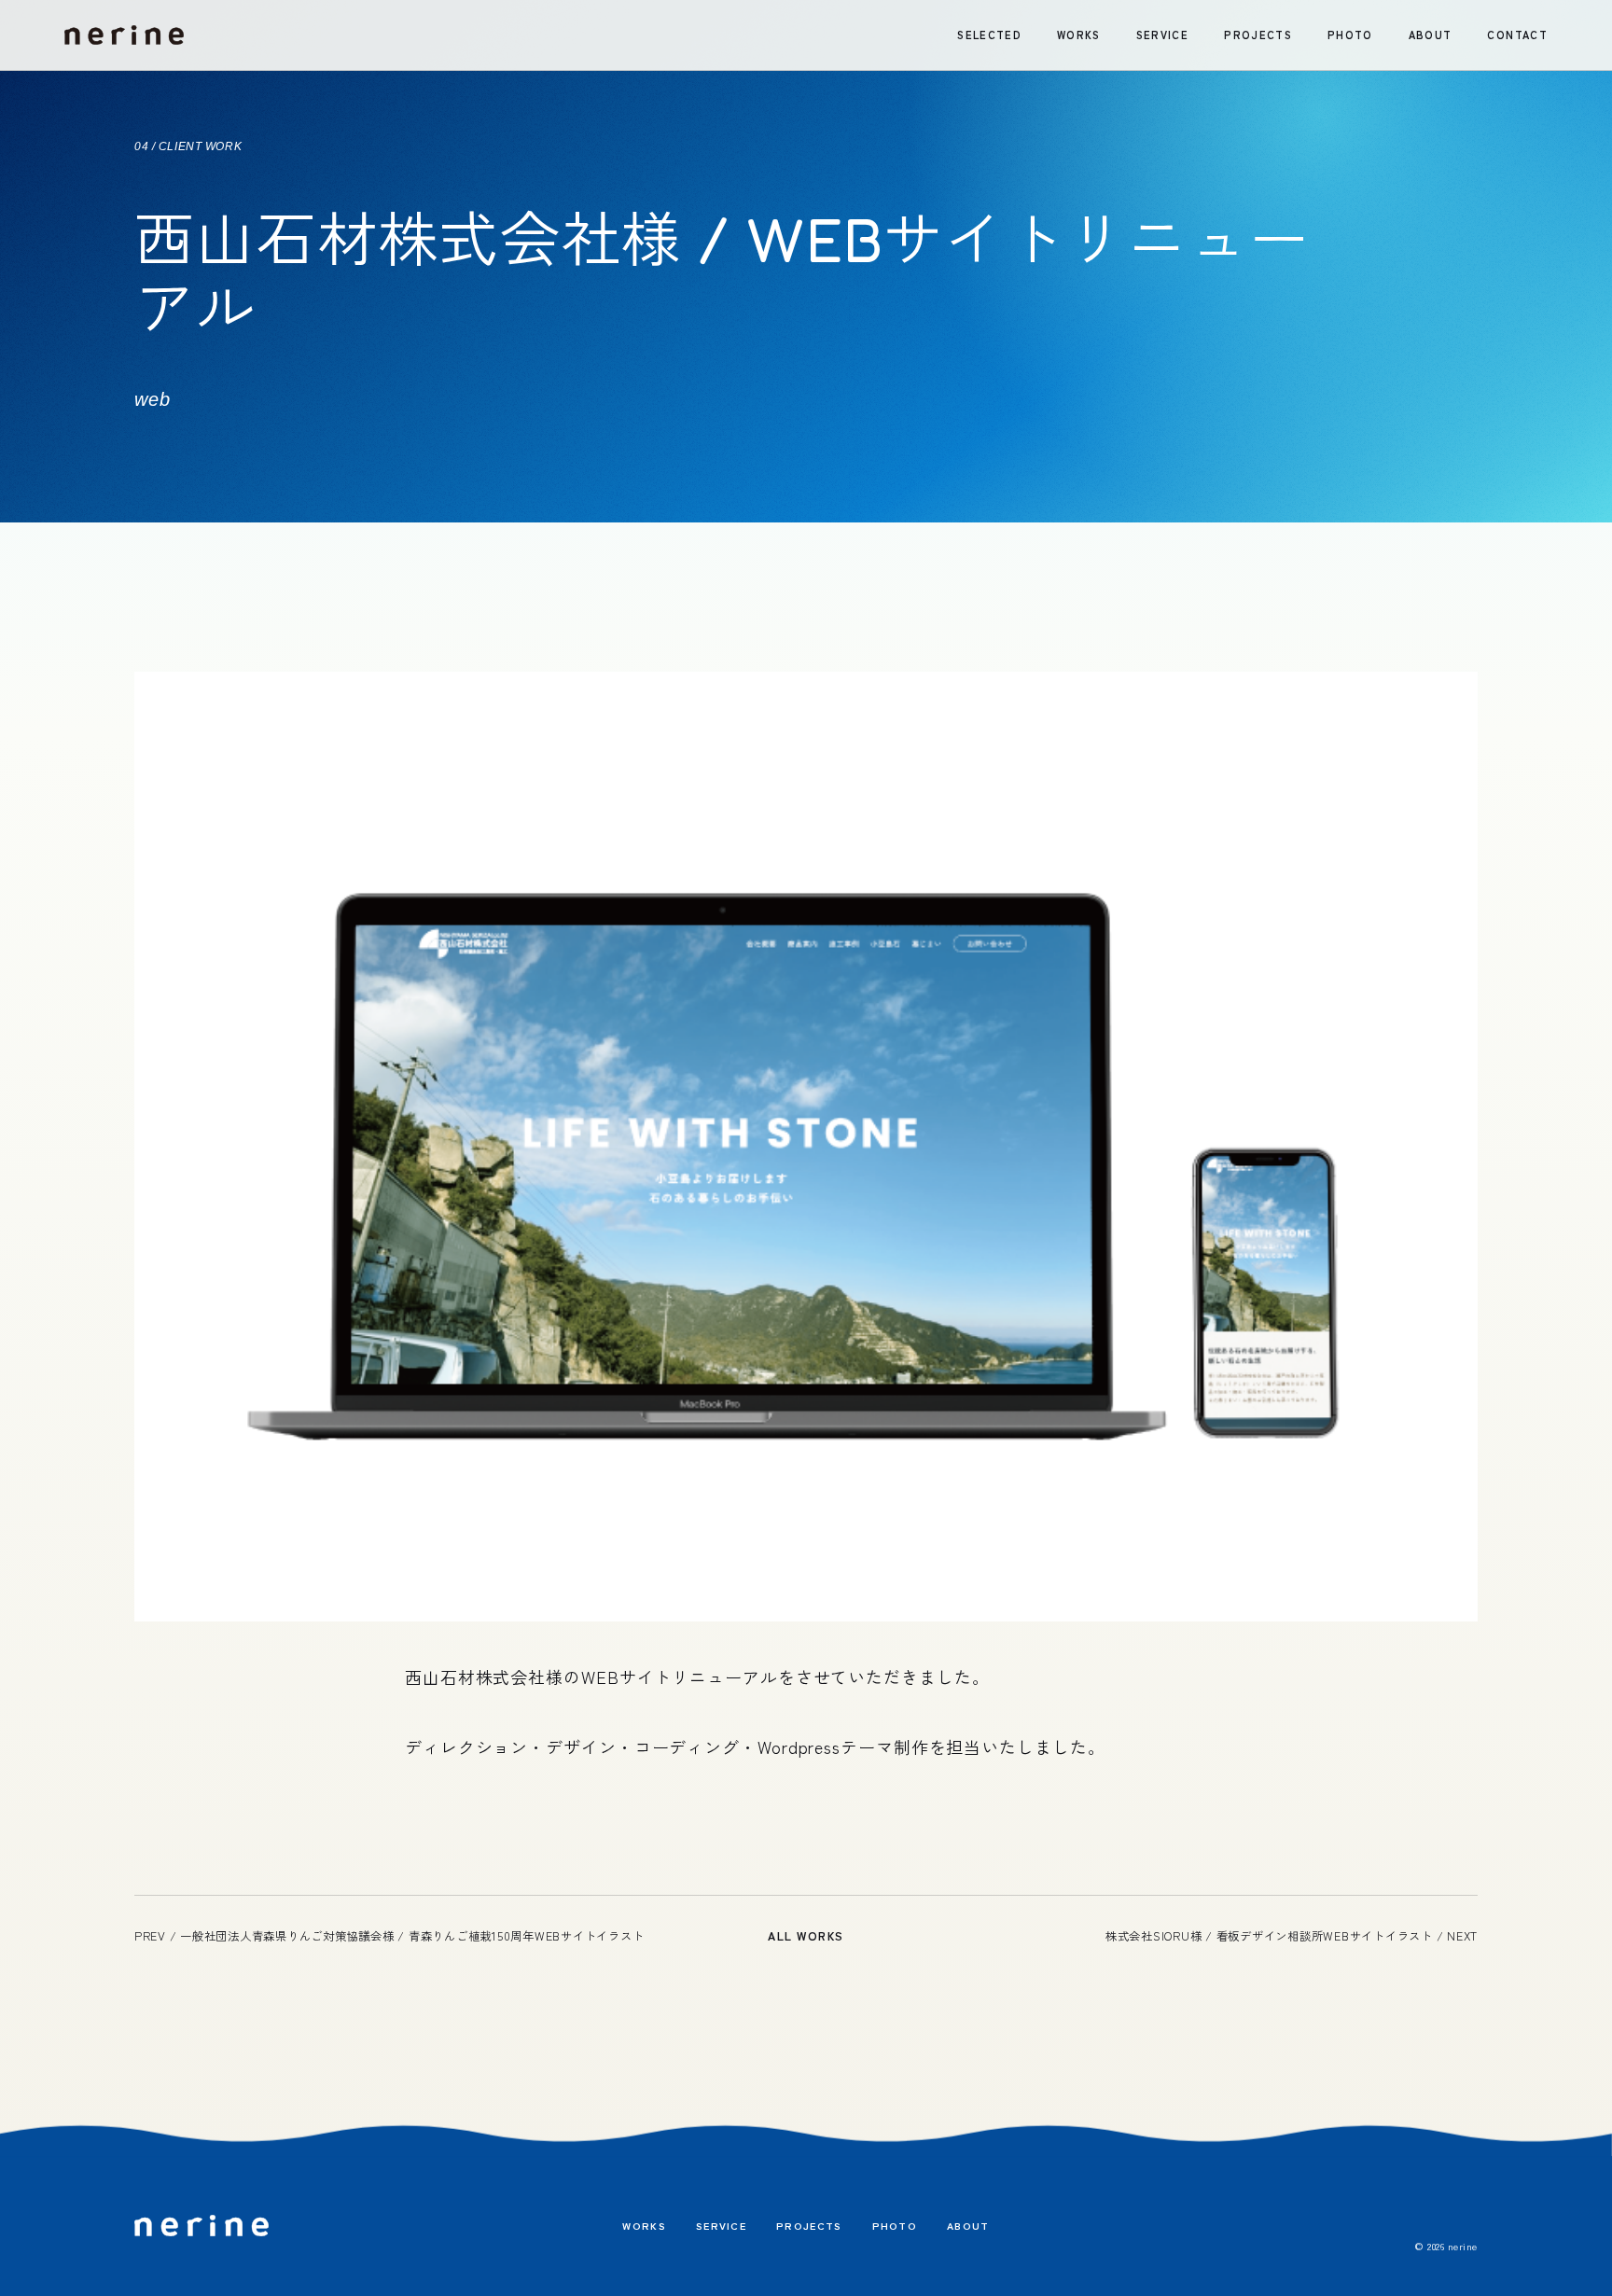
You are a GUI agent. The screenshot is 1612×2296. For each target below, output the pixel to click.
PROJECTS (1258, 35)
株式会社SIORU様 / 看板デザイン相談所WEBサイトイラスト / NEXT (1292, 1936)
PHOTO (1350, 35)
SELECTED (989, 35)
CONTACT (1517, 35)
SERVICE (1162, 35)
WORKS (1079, 35)
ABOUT (1431, 35)
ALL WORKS (806, 1936)
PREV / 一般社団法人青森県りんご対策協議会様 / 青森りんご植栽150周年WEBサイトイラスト (389, 1936)
